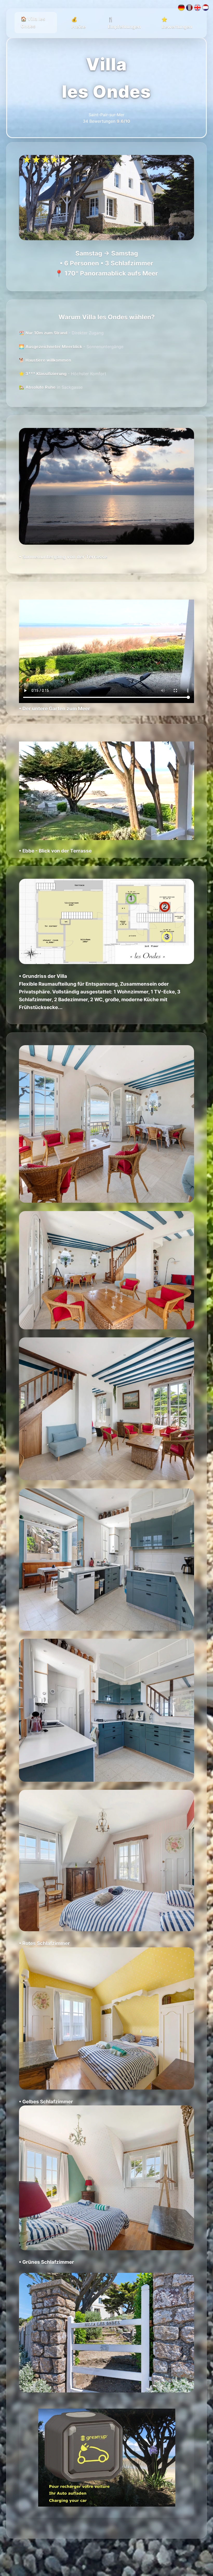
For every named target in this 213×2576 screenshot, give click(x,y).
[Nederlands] (205, 9)
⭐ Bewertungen (177, 23)
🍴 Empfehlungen (124, 23)
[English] (197, 9)
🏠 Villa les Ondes (33, 22)
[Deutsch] (181, 9)
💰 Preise (79, 23)
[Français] (189, 9)
